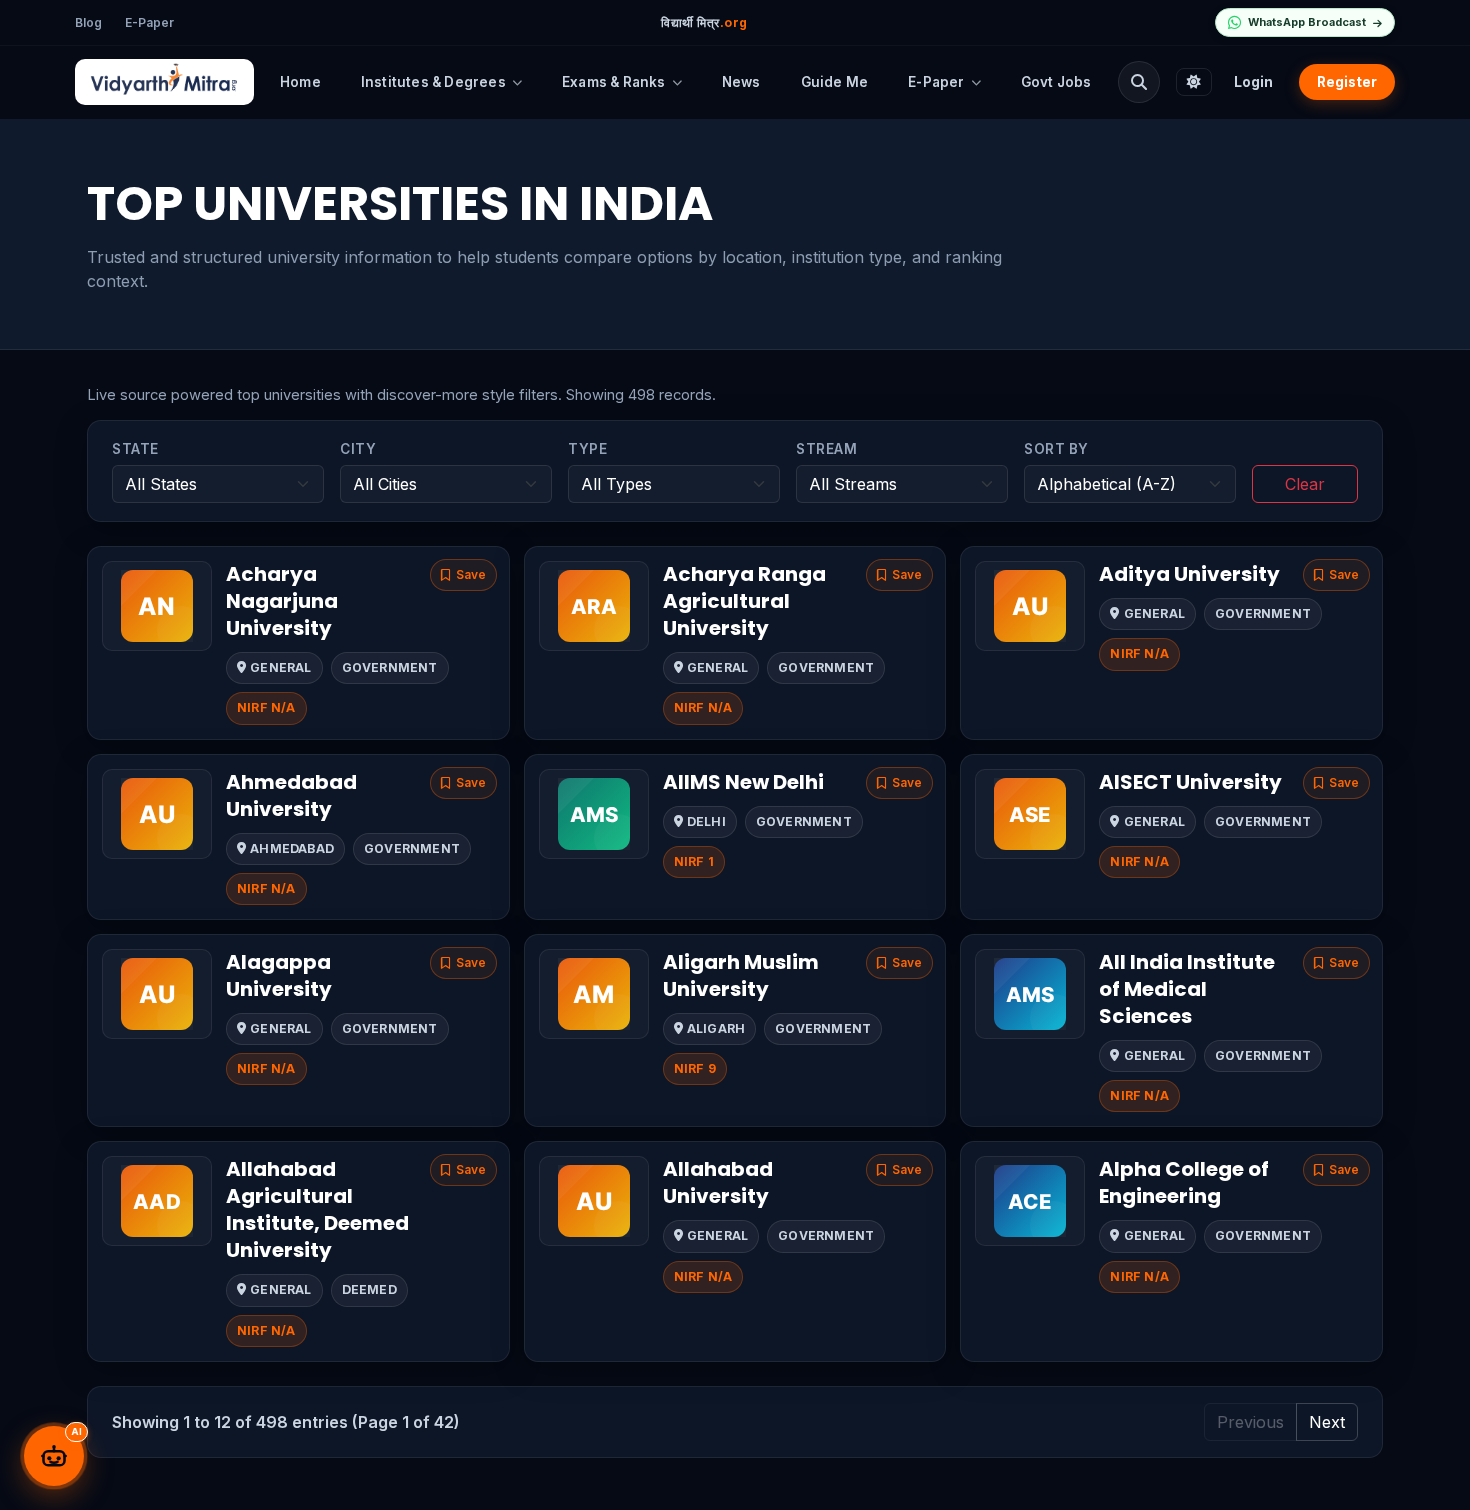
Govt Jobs (1056, 82)
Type (587, 449)
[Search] (1139, 82)
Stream (826, 449)
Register (1347, 82)
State (135, 449)
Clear (1305, 484)
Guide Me (835, 82)
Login (1253, 82)
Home (300, 82)
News (741, 82)
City (358, 449)
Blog (88, 22)
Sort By (1056, 449)
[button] (463, 575)
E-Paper (149, 22)
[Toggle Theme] (1194, 82)
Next (1327, 1422)
